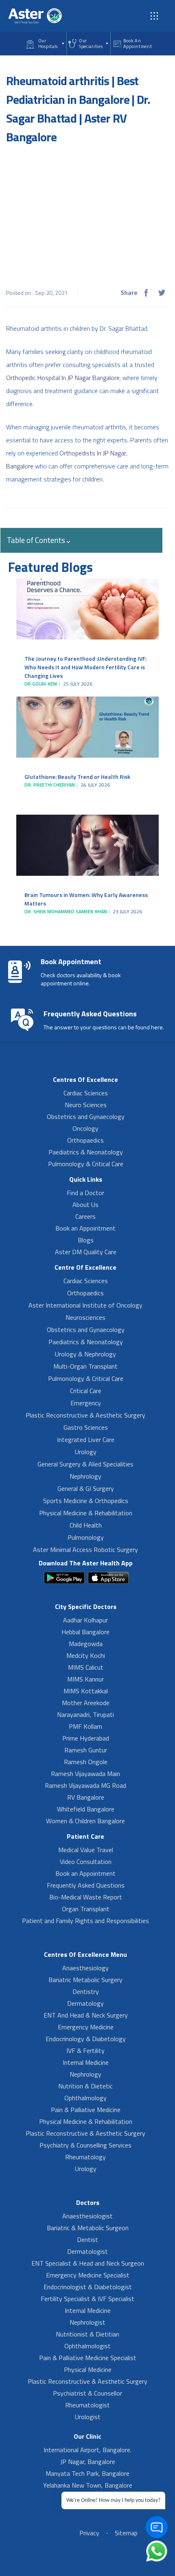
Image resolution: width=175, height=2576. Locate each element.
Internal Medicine (86, 2062)
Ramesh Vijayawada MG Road (85, 1785)
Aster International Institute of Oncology (85, 1305)
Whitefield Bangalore (86, 1809)
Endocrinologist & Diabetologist (88, 2287)
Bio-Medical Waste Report (86, 1897)
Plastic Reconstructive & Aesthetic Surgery (85, 1415)
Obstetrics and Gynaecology (86, 1117)
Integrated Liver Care (86, 1440)
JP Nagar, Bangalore (88, 2462)
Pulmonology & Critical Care (86, 1164)
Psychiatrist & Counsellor (87, 2393)
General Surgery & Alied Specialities (85, 1464)
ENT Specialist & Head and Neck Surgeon (88, 2263)
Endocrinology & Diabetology (86, 2039)
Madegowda (86, 1644)
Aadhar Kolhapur (85, 1620)
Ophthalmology (85, 2098)
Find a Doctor (85, 1193)
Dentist (87, 2240)
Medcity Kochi (86, 1655)
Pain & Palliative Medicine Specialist (88, 2358)
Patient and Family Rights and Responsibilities (85, 1921)
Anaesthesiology (85, 1968)
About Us (85, 1204)
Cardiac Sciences (86, 1093)
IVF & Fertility (85, 2051)
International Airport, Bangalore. (87, 2450)
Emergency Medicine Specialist (88, 2275)
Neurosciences (85, 1317)
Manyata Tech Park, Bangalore (87, 2473)
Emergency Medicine (86, 2027)
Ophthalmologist (87, 2346)
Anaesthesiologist (87, 2216)
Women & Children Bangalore (85, 1821)
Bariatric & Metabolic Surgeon (88, 2228)
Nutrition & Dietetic (85, 2086)
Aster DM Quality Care (86, 1252)
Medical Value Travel (86, 1850)
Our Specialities (91, 44)
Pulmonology (86, 1537)
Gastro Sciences (86, 1427)
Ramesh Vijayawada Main (85, 1774)
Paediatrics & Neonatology (86, 1152)
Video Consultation (86, 1862)
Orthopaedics (85, 1140)
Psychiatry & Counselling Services (85, 2145)
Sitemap (126, 2533)
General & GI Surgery (86, 1488)
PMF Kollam (85, 1726)
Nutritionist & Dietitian (87, 2334)
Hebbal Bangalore (85, 1632)
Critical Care (86, 1391)
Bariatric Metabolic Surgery (85, 1980)
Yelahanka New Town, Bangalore (88, 2485)
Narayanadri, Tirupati (85, 1714)
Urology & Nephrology (85, 1354)
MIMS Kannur (85, 1679)
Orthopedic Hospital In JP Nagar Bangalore (63, 378)
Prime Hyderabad (86, 1738)
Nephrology (85, 1476)
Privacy (89, 2533)
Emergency (86, 1403)
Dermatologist (87, 2251)
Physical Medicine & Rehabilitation (86, 1513)
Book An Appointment (138, 44)
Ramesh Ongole (86, 1762)
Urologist (88, 2417)
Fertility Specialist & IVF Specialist (87, 2299)
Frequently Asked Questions (86, 1885)
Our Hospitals (48, 44)
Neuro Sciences (86, 1105)
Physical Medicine (88, 2369)
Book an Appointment (85, 1228)
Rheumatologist (87, 2405)
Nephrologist (87, 2322)
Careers (85, 1216)
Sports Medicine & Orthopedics (86, 1501)
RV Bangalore (86, 1797)
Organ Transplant (86, 1909)
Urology (86, 1452)
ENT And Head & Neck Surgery (86, 2015)
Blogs (86, 1240)
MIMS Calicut (86, 1667)
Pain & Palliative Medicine (86, 2110)
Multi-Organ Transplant (85, 1366)
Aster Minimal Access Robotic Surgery (85, 1550)
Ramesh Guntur (86, 1750)
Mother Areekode (86, 1703)
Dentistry (86, 1991)
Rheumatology (85, 2157)
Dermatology (85, 2003)
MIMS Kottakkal (86, 1691)
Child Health (86, 1525)
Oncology (85, 1128)
